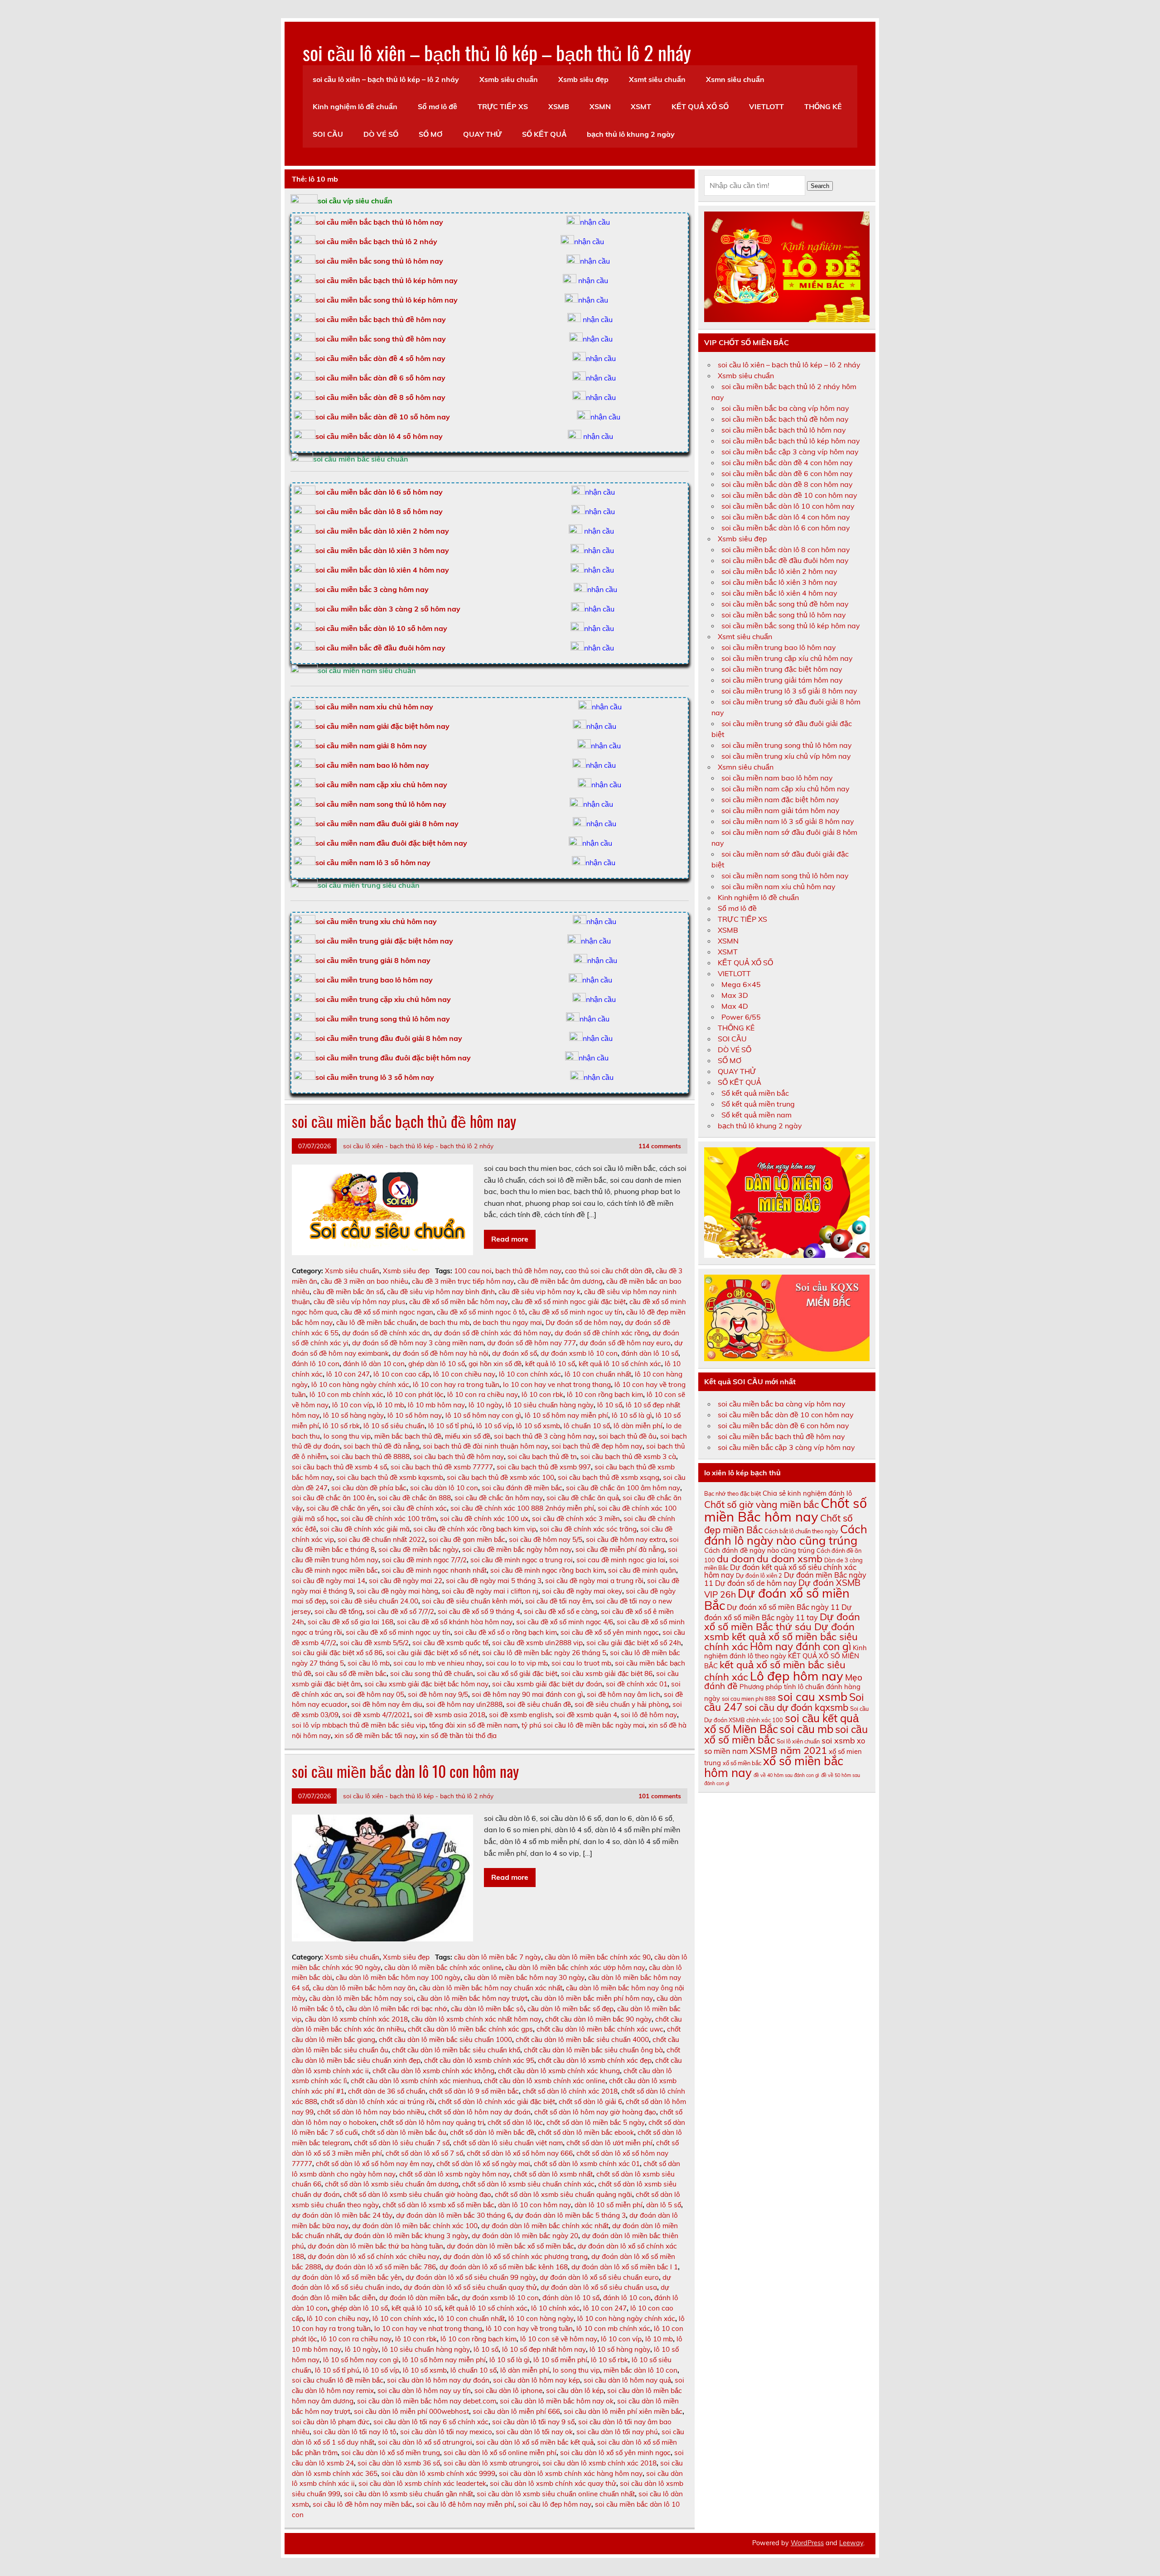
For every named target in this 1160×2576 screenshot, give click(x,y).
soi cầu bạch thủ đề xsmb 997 (544, 1467)
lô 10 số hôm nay (415, 1415)
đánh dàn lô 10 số (650, 1353)
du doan (736, 1559)
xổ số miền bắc (742, 1763)
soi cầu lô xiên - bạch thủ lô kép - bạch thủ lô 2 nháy (418, 1146)
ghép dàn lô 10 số (437, 1364)
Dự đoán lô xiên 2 (759, 1575)
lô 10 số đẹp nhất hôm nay (544, 2349)
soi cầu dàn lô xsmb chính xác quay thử (553, 2483)
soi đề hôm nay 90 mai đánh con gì (527, 1694)
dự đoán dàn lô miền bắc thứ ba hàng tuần (375, 2246)
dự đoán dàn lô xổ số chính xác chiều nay (374, 2256)
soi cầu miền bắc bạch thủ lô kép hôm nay (387, 280)
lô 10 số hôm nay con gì (483, 1415)
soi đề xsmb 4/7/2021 (376, 1715)
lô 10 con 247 (348, 1374)
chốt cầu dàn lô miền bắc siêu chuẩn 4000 (582, 2039)
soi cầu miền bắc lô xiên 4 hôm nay (779, 593)
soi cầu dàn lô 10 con (444, 1488)
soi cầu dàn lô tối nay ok (534, 2432)
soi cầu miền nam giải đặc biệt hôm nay (382, 726)
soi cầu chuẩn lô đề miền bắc (338, 2380)
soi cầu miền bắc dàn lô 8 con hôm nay (786, 549)
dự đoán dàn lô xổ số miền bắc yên (347, 2277)
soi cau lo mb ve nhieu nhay (438, 1663)
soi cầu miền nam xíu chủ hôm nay (778, 886)
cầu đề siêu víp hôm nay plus (360, 1302)
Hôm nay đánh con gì (800, 1646)
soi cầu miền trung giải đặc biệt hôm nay (384, 941)
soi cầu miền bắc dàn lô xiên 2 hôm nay (382, 531)
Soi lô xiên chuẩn (798, 1741)
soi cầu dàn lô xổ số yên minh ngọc (615, 2453)
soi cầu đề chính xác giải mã (365, 1529)
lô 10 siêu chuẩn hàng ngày (550, 1405)
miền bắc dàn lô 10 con (640, 2370)
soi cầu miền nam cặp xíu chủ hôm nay (785, 789)
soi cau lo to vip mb (517, 1663)
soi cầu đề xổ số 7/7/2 (400, 1611)
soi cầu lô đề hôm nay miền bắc (362, 2504)
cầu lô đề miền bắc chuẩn (376, 1322)
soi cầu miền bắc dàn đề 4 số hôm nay (380, 358)
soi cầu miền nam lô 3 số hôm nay (373, 862)
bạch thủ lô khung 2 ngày (631, 134)
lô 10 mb (390, 1405)
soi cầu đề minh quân (642, 1570)
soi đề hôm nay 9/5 (438, 1694)
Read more (510, 1239)
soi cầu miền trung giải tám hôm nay (782, 680)
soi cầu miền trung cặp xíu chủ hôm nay (787, 658)
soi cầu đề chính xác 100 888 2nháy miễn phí (522, 1508)
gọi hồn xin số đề (495, 1364)
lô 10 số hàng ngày (353, 1415)
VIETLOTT (766, 106)
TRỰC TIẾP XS (503, 106)
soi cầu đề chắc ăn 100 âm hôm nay (623, 1488)
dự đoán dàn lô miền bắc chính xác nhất (545, 2226)
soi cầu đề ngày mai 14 (329, 1581)
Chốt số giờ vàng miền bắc (761, 1504)
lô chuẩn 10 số (587, 1426)
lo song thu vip (347, 1436)
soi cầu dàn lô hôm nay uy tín (424, 2391)
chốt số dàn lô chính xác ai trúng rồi (378, 2102)
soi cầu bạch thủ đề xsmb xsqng (609, 1477)
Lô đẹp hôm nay (797, 1676)
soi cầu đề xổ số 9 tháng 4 (479, 1611)
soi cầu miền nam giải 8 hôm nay (371, 746)
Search (820, 186)
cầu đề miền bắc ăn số (348, 1292)
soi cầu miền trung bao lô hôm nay (374, 980)
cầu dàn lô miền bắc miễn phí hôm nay (592, 1998)
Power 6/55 (741, 1017)
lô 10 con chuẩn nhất (598, 1374)
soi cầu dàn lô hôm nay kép (536, 2380)
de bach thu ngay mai (507, 1322)
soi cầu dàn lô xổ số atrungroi (425, 2442)
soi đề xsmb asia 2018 (449, 1715)
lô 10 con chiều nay (464, 1374)
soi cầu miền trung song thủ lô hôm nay (383, 1019)
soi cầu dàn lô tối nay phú (617, 2432)
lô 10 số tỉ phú (450, 1426)
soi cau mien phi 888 (749, 1699)
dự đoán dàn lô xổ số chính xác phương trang (515, 2256)
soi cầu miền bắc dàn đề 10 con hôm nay (789, 495)
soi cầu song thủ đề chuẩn (432, 1673)
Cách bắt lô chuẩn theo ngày (801, 1531)
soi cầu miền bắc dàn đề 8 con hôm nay (787, 484)
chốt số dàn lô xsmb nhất (553, 2174)
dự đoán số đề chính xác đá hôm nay (492, 1333)
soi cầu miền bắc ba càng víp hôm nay (785, 408)
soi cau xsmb (812, 1697)
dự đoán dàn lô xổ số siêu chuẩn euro (599, 2277)
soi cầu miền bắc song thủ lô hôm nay (379, 261)
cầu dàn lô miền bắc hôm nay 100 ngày (398, 1977)
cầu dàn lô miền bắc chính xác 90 (598, 1957)
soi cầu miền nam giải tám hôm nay (781, 810)
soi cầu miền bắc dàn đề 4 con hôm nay (787, 462)
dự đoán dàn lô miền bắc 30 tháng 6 (454, 2215)
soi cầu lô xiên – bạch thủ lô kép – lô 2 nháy (386, 79)
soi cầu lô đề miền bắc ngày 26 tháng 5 (544, 1653)
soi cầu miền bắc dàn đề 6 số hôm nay (380, 378)
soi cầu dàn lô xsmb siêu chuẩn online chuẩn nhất (556, 2494)
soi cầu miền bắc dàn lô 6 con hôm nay (786, 528)
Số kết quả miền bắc (755, 1093)
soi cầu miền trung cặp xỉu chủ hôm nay (383, 999)
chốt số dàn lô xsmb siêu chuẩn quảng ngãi (563, 2194)
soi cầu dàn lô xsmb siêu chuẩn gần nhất (408, 2494)
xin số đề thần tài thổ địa (458, 1736)
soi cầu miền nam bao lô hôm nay (372, 765)
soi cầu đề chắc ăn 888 (414, 1498)
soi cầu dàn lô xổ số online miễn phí (500, 2453)
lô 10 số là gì (632, 1415)
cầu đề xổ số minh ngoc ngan (387, 1312)
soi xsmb (838, 1740)
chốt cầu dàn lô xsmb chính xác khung (559, 2071)
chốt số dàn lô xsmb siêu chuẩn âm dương (392, 2184)
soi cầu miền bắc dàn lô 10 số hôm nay (381, 628)
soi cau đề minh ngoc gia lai (621, 1560)
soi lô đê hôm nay (649, 1715)
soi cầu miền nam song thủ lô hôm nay (381, 804)
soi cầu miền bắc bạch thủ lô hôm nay (784, 430)
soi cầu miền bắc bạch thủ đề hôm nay (381, 319)
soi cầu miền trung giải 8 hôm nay (373, 960)
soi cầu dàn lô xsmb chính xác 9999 (438, 2473)
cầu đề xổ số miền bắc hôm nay (459, 1302)
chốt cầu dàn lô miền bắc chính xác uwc (600, 2029)
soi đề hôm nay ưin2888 (464, 1704)
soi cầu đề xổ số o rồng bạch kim (505, 1632)
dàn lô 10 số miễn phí (609, 2205)
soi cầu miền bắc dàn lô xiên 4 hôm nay (382, 570)
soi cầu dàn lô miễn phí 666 (516, 2411)
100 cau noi (473, 1271)
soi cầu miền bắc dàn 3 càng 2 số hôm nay (388, 609)
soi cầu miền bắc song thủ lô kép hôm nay (387, 300)
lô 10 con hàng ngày (541, 2318)
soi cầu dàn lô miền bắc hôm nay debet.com (427, 2401)
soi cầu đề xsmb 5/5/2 (374, 1643)
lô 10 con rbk (542, 1394)
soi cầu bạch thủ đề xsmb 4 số (339, 1467)
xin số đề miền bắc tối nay (375, 1736)
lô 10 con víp (353, 1405)
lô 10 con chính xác (530, 1374)
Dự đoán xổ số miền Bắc (777, 1599)
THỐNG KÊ (823, 106)
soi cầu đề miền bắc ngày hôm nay (517, 1549)
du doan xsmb (790, 1559)
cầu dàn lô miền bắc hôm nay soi (361, 1998)
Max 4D (735, 1006)
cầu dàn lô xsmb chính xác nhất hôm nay (476, 2019)
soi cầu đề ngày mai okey (582, 1591)
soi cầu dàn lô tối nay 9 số (533, 2422)
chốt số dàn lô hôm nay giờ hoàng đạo (595, 2112)
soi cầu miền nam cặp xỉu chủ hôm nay (381, 785)
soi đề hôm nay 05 (375, 1694)
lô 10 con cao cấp (401, 1374)
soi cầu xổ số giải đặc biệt (517, 1673)
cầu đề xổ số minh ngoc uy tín (576, 1312)
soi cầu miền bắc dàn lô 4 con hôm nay (786, 517)
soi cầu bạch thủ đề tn (542, 1457)
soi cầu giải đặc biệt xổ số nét (432, 1653)
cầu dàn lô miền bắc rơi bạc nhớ (396, 2009)
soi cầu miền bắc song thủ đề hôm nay (381, 339)
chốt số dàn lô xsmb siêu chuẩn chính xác (528, 2184)
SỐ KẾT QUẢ (544, 134)
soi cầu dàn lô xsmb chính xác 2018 (599, 2463)
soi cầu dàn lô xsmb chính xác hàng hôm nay (571, 2473)
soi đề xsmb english (520, 1715)
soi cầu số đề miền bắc (351, 1673)
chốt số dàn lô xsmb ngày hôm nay (454, 2174)
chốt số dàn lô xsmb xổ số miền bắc (438, 2205)
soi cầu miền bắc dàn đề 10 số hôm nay (383, 417)
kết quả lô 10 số (550, 1364)
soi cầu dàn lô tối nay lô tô (355, 2432)
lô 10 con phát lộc (415, 1394)
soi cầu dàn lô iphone (508, 2391)
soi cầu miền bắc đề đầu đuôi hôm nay (380, 648)
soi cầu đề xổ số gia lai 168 (350, 1622)
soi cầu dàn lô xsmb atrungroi (491, 2463)
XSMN (600, 106)
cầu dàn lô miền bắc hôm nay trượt (472, 1998)
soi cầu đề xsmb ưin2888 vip (537, 1643)
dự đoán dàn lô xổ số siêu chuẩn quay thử (470, 2287)
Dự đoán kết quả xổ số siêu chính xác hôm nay (780, 1571)
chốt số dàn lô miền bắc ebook (586, 2132)
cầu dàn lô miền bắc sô (487, 2009)
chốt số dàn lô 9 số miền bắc (474, 2091)
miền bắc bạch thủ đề (408, 1436)
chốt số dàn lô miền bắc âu (404, 2132)
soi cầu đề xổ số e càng (561, 1611)
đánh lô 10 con (316, 1364)
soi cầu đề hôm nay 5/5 (546, 1539)
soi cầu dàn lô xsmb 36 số (399, 2463)
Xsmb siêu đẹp (583, 79)
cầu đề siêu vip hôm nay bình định (441, 1292)
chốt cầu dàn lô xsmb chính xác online (545, 2081)
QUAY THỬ (482, 134)
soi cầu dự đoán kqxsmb (796, 1707)
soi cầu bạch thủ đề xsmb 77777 (442, 1467)
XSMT (641, 106)
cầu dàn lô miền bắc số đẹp (570, 2009)
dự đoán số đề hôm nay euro (625, 1343)
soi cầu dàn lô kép (575, 2391)
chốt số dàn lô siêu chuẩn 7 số (402, 2143)
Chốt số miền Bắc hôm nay (785, 1509)
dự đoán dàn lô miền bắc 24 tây (342, 2215)
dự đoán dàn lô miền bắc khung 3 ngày (406, 2236)
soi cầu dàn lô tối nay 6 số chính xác (431, 2422)
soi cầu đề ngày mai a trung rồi (594, 1581)
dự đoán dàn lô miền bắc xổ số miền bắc (510, 2246)
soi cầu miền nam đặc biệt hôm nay (780, 799)
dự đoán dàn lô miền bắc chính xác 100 (415, 2226)
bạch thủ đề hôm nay (528, 1271)
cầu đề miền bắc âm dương (560, 1281)
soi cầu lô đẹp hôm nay (555, 2504)
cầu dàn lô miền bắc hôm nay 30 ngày (524, 1977)
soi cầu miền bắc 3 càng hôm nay (372, 589)
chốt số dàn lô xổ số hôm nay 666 (520, 2153)
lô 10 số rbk (341, 1426)
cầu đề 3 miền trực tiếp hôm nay (463, 1281)
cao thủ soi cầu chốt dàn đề (609, 1271)
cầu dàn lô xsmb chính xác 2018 (356, 2019)
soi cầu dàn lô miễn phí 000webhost (411, 2411)
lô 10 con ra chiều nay (483, 1394)
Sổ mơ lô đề (437, 106)
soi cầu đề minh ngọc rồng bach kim (547, 1570)
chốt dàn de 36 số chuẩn (387, 2091)
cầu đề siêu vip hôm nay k (539, 1292)
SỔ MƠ (431, 134)
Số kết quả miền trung (758, 1104)
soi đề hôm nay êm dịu (387, 1704)
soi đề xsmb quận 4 (586, 1715)
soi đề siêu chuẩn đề (539, 1704)
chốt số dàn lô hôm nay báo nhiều (371, 2112)
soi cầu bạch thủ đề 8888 (370, 1457)
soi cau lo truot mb (581, 1663)
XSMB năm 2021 (788, 1750)
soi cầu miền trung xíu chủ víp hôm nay (786, 756)
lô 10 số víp (494, 1426)
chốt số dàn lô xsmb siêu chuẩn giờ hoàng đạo (417, 2194)
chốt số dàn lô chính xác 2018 (570, 2091)
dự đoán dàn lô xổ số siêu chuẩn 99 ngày (471, 2277)
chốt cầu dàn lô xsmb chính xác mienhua (416, 2081)
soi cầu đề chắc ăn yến (342, 1508)
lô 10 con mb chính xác (346, 1394)
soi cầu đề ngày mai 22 (406, 1581)
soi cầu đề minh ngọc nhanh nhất (434, 1570)
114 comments (660, 1146)
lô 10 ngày (485, 1405)
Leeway (851, 2543)
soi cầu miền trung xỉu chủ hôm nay (376, 921)
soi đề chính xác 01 (637, 1684)
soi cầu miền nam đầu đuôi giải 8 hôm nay (387, 823)
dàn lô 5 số (664, 2205)
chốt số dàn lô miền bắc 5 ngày (596, 2122)
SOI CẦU (328, 134)
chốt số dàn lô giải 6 (590, 2102)
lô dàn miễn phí (638, 1426)
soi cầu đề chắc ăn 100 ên (333, 1498)
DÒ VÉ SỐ (381, 134)
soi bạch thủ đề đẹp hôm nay (597, 1446)
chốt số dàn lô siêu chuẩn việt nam (508, 2143)
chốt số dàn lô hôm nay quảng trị (432, 2122)
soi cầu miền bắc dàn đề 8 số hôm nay (380, 397)
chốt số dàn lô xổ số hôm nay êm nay (374, 2164)
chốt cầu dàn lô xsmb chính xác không (433, 2071)
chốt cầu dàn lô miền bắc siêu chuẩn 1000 (445, 2039)
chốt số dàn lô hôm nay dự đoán (479, 2112)
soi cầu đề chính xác (414, 1508)
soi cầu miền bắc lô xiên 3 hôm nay (779, 582)
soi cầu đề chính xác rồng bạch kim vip (475, 1529)
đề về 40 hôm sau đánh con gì (786, 1775)
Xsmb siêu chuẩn (509, 79)
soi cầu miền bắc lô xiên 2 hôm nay (779, 571)
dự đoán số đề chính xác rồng (602, 1333)
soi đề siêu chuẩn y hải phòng (622, 1704)
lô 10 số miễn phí (560, 2360)
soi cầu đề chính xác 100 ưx (484, 1519)
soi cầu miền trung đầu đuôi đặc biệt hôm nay (393, 1058)
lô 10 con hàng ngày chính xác (360, 1384)
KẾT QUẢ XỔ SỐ (700, 106)
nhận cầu (595, 222)
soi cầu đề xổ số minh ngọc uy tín (398, 1632)
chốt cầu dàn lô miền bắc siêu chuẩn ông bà (593, 2050)
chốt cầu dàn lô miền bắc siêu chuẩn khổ (456, 2050)
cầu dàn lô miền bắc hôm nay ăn (364, 1988)
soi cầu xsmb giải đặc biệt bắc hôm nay (426, 1684)
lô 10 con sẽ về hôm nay (559, 2339)
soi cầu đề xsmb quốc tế (450, 1643)
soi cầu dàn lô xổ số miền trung (391, 2453)
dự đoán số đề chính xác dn (386, 1333)
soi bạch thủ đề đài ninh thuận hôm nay (485, 1446)
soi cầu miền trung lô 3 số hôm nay (375, 1077)
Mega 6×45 (741, 984)
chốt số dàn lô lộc (515, 2122)
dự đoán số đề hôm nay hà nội (440, 1353)
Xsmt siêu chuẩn (657, 79)
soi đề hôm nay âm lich (623, 1694)
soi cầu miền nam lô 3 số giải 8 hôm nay (788, 821)
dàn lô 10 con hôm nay (534, 2205)
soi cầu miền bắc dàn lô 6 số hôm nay (379, 492)
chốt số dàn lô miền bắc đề (492, 2132)
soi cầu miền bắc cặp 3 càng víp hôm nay (790, 452)
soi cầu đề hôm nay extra (626, 1539)
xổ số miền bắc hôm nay (774, 1767)
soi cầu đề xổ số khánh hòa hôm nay (455, 1622)
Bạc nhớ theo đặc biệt (732, 1493)
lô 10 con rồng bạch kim (605, 1394)
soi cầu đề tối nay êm (558, 1601)
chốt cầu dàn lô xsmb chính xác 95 (479, 2060)
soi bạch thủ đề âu (628, 1436)
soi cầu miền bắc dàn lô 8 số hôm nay (379, 511)
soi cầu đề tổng (338, 1611)
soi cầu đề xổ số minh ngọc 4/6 (565, 1622)
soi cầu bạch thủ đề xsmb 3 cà (628, 1457)
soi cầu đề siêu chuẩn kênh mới (472, 1601)
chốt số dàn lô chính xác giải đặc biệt (497, 2102)
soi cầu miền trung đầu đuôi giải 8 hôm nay (389, 1038)
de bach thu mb (445, 1322)
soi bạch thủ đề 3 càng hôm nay (544, 1436)
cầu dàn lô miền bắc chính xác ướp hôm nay (575, 1967)
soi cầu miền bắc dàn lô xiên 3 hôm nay (382, 550)
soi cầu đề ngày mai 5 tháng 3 (494, 1581)
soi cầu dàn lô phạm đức (331, 2422)
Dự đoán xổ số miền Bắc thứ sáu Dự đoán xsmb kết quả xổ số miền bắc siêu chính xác (782, 1632)
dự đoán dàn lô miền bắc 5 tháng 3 (570, 2215)
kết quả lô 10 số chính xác (620, 1364)
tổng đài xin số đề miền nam (474, 1725)
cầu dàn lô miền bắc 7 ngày (498, 1957)
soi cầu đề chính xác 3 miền (576, 1519)
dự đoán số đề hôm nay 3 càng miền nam (418, 1343)
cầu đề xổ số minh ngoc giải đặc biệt (569, 1302)
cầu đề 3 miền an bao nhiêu (365, 1281)
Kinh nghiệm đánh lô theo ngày (785, 1652)
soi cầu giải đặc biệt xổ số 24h (634, 1643)
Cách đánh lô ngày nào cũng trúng (786, 1535)
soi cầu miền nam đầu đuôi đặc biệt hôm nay (391, 843)
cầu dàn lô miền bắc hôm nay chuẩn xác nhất (491, 1988)
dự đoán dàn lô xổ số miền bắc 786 (380, 2267)
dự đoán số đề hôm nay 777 (532, 1343)
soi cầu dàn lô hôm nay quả (627, 2380)
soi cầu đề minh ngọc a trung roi (522, 1560)
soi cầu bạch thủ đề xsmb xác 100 (500, 1477)
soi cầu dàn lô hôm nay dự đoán (438, 2380)
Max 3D (735, 995)
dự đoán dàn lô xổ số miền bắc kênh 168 (504, 2267)
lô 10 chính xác (555, 2308)
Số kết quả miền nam (756, 1115)
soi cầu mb (807, 1729)
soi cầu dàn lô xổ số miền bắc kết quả (535, 2442)
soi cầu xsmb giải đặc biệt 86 (607, 1673)
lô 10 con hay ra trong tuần (456, 1384)
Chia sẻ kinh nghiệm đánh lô (807, 1493)
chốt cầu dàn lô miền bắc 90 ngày (598, 2019)
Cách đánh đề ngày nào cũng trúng (759, 1550)
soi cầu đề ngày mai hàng (397, 1591)
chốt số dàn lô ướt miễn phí (609, 2143)
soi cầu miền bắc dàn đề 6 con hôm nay (787, 473)
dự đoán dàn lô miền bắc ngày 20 (525, 2236)
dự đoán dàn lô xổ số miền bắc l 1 (625, 2267)
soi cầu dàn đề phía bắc (369, 1488)
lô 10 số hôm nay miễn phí (566, 1415)
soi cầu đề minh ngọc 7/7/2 (424, 1560)
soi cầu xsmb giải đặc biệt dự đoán (547, 1684)
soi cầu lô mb (369, 1663)
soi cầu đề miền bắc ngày (418, 1549)
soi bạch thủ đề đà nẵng (381, 1446)
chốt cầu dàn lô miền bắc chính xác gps (470, 2029)
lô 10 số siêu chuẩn (394, 1426)
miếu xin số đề (468, 1436)
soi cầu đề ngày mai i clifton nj (490, 1591)
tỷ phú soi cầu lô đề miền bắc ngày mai (583, 1725)
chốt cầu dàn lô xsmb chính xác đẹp (595, 2060)
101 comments (660, 1796)
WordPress (807, 2543)
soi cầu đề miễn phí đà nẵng (620, 1549)
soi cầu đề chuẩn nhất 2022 (381, 1539)
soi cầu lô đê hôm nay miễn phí (465, 2504)
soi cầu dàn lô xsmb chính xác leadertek (422, 2483)
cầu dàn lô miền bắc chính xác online (443, 1967)
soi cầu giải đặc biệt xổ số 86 (337, 1653)
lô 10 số (610, 1405)
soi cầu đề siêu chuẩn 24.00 (374, 1601)
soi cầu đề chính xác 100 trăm (389, 1519)
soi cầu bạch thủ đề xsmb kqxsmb (390, 1477)
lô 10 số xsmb (538, 1426)
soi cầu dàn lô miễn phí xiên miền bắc (623, 2411)
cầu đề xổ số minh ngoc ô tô (481, 1312)
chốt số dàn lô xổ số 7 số (424, 2153)
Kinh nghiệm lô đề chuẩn (355, 106)
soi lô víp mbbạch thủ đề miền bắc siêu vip (359, 1725)
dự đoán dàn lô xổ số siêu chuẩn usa (599, 2287)
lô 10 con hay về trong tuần (529, 2328)
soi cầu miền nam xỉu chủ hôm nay (374, 707)
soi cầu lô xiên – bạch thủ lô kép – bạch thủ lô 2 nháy (497, 52)
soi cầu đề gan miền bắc (467, 1539)
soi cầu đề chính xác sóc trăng (588, 1529)
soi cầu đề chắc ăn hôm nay (499, 1498)
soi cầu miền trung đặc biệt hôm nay (782, 669)
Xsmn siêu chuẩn (735, 79)
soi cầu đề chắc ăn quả (583, 1498)
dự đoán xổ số (515, 1353)
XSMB (559, 106)
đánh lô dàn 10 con (374, 1364)
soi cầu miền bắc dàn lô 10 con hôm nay (405, 1771)
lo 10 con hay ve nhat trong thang (557, 1384)
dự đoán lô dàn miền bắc (419, 2298)
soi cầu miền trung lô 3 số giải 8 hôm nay (789, 691)
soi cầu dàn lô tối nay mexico (446, 2432)
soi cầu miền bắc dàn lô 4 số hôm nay (379, 436)
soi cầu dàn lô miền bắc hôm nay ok (557, 2401)
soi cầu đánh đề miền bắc (522, 1488)
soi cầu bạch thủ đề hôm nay (459, 1457)
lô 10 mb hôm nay (436, 1405)
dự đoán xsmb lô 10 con (579, 1353)
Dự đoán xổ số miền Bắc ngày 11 (783, 1607)
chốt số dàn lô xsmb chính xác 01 (587, 2164)
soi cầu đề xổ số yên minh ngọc (610, 1632)
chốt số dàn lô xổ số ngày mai (483, 2164)
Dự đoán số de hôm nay (583, 1322)
